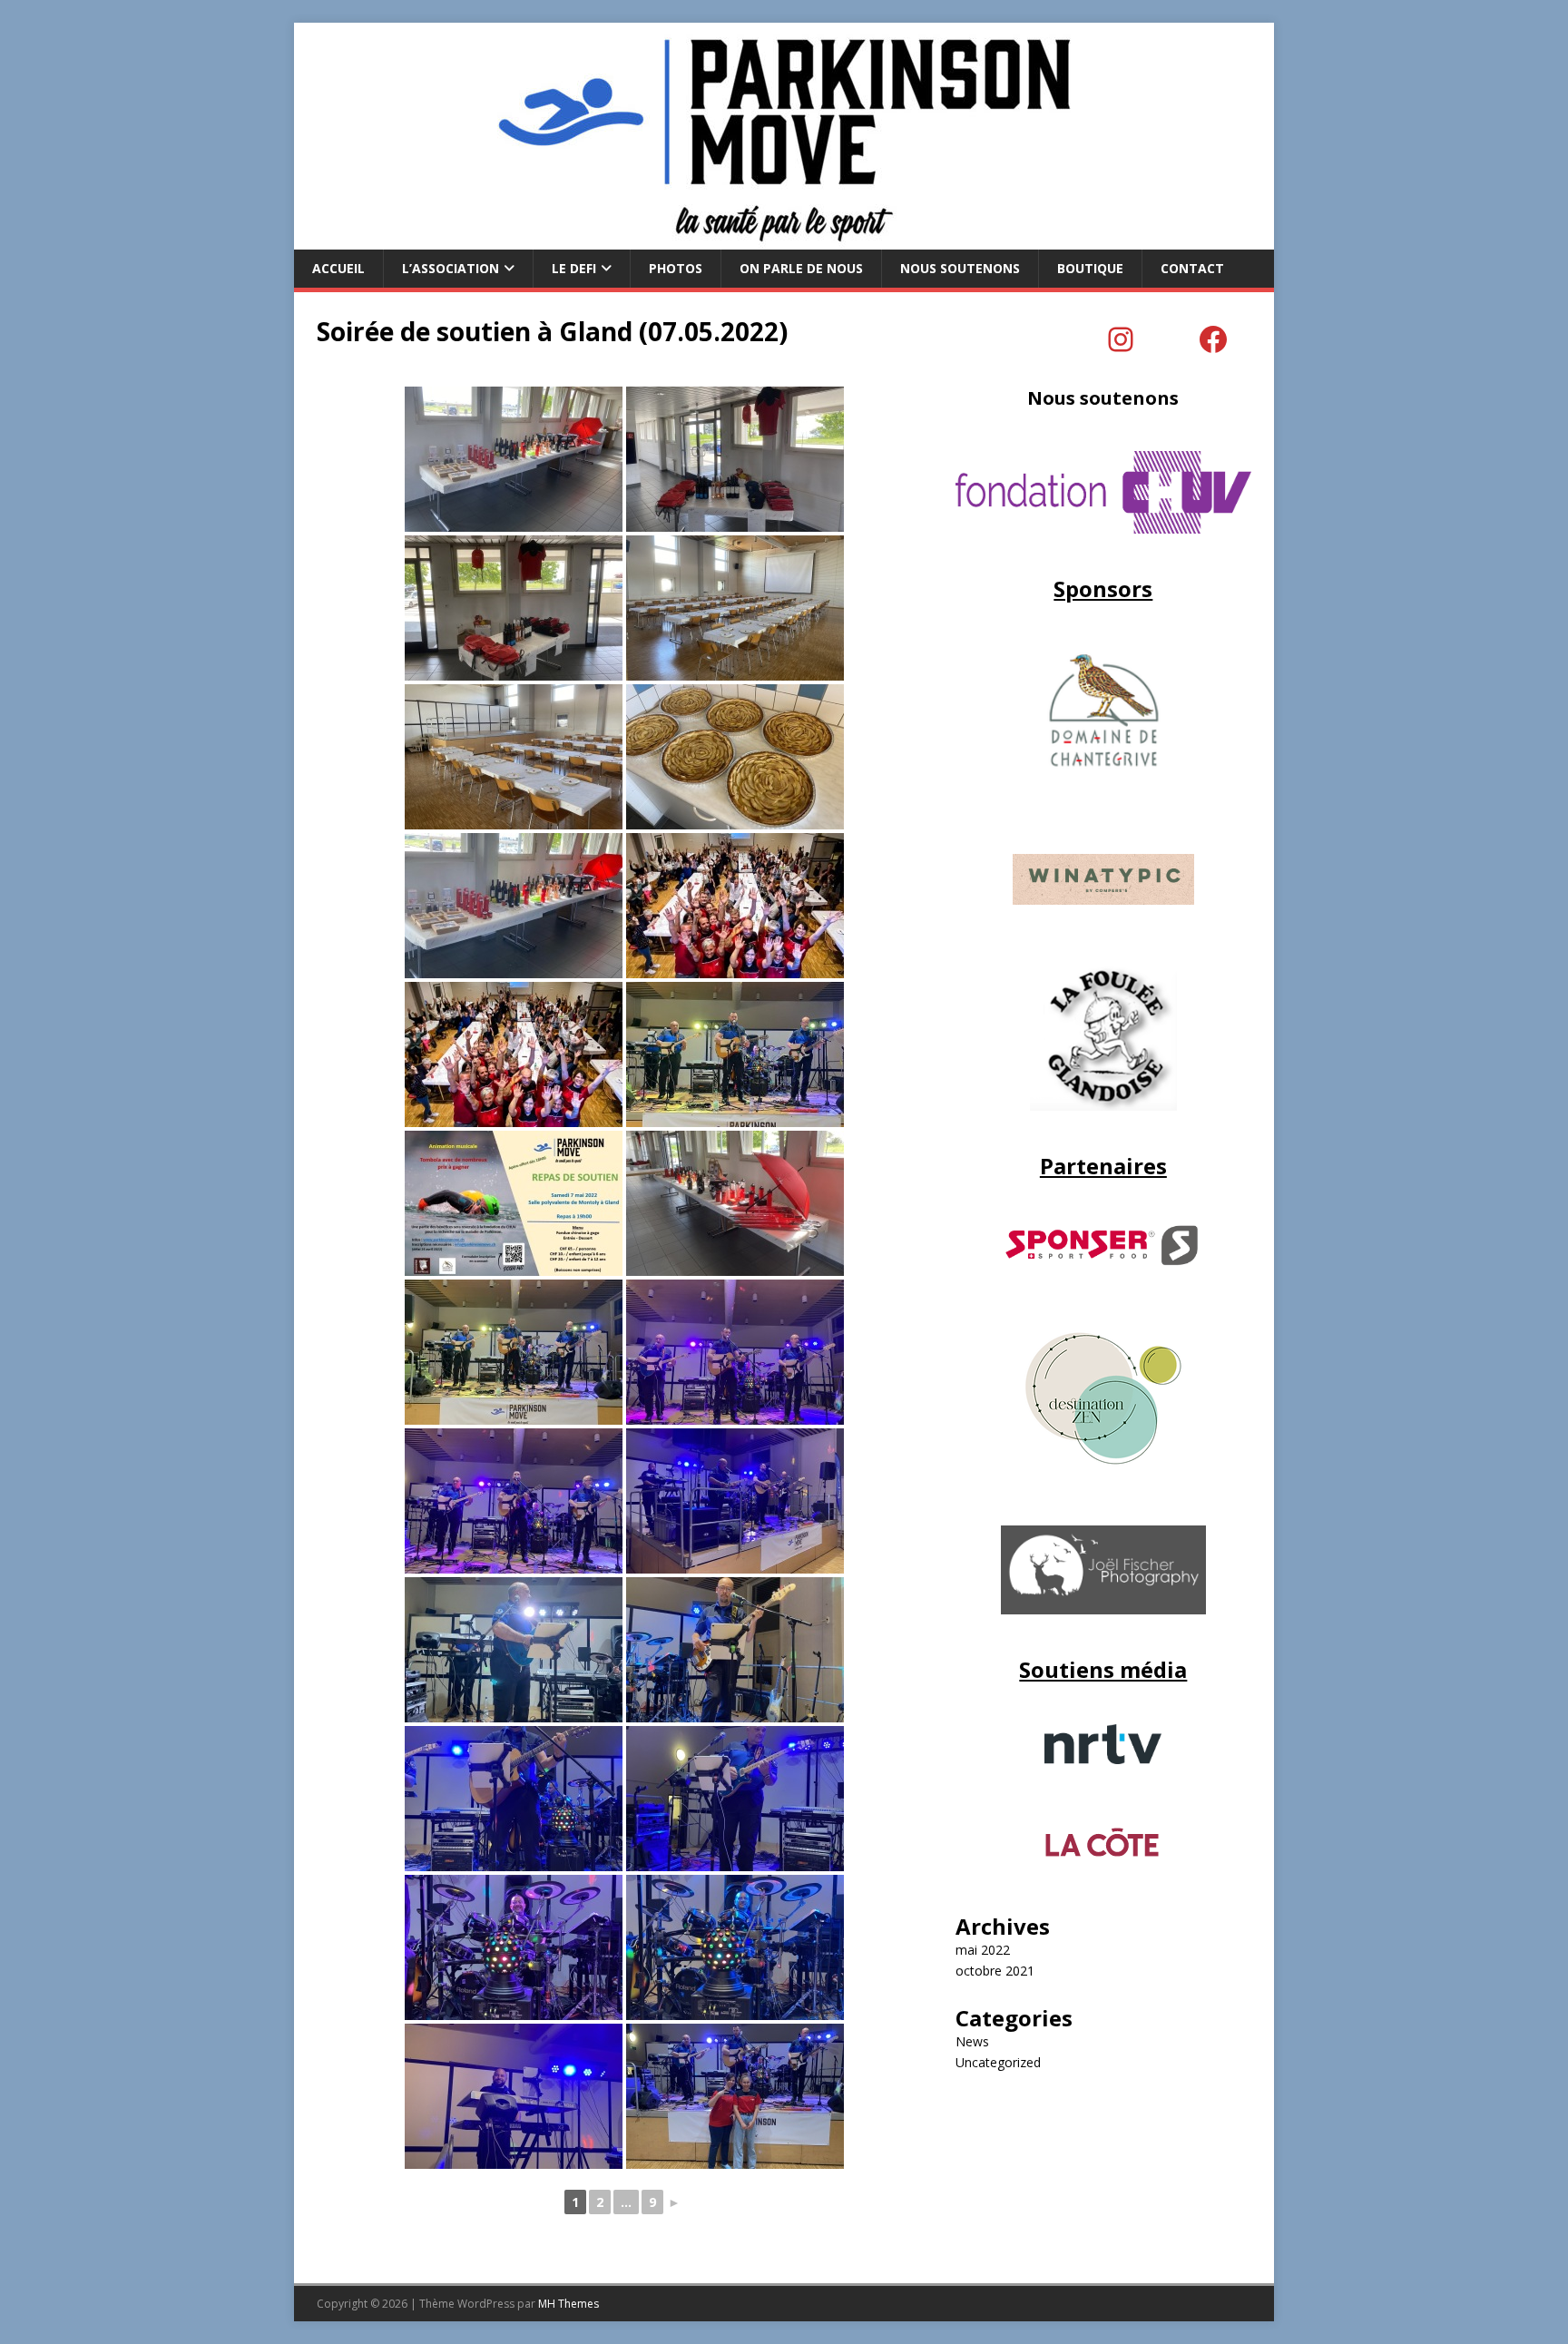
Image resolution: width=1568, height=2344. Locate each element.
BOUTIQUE (1090, 268)
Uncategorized (998, 2062)
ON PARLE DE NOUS (801, 268)
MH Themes (568, 2304)
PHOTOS (676, 268)
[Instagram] (1121, 339)
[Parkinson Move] (784, 239)
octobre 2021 (995, 1971)
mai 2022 (983, 1950)
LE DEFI (574, 268)
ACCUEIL (338, 268)
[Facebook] (1213, 339)
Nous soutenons (960, 268)
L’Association (451, 268)
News (972, 2041)
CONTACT (1192, 268)
